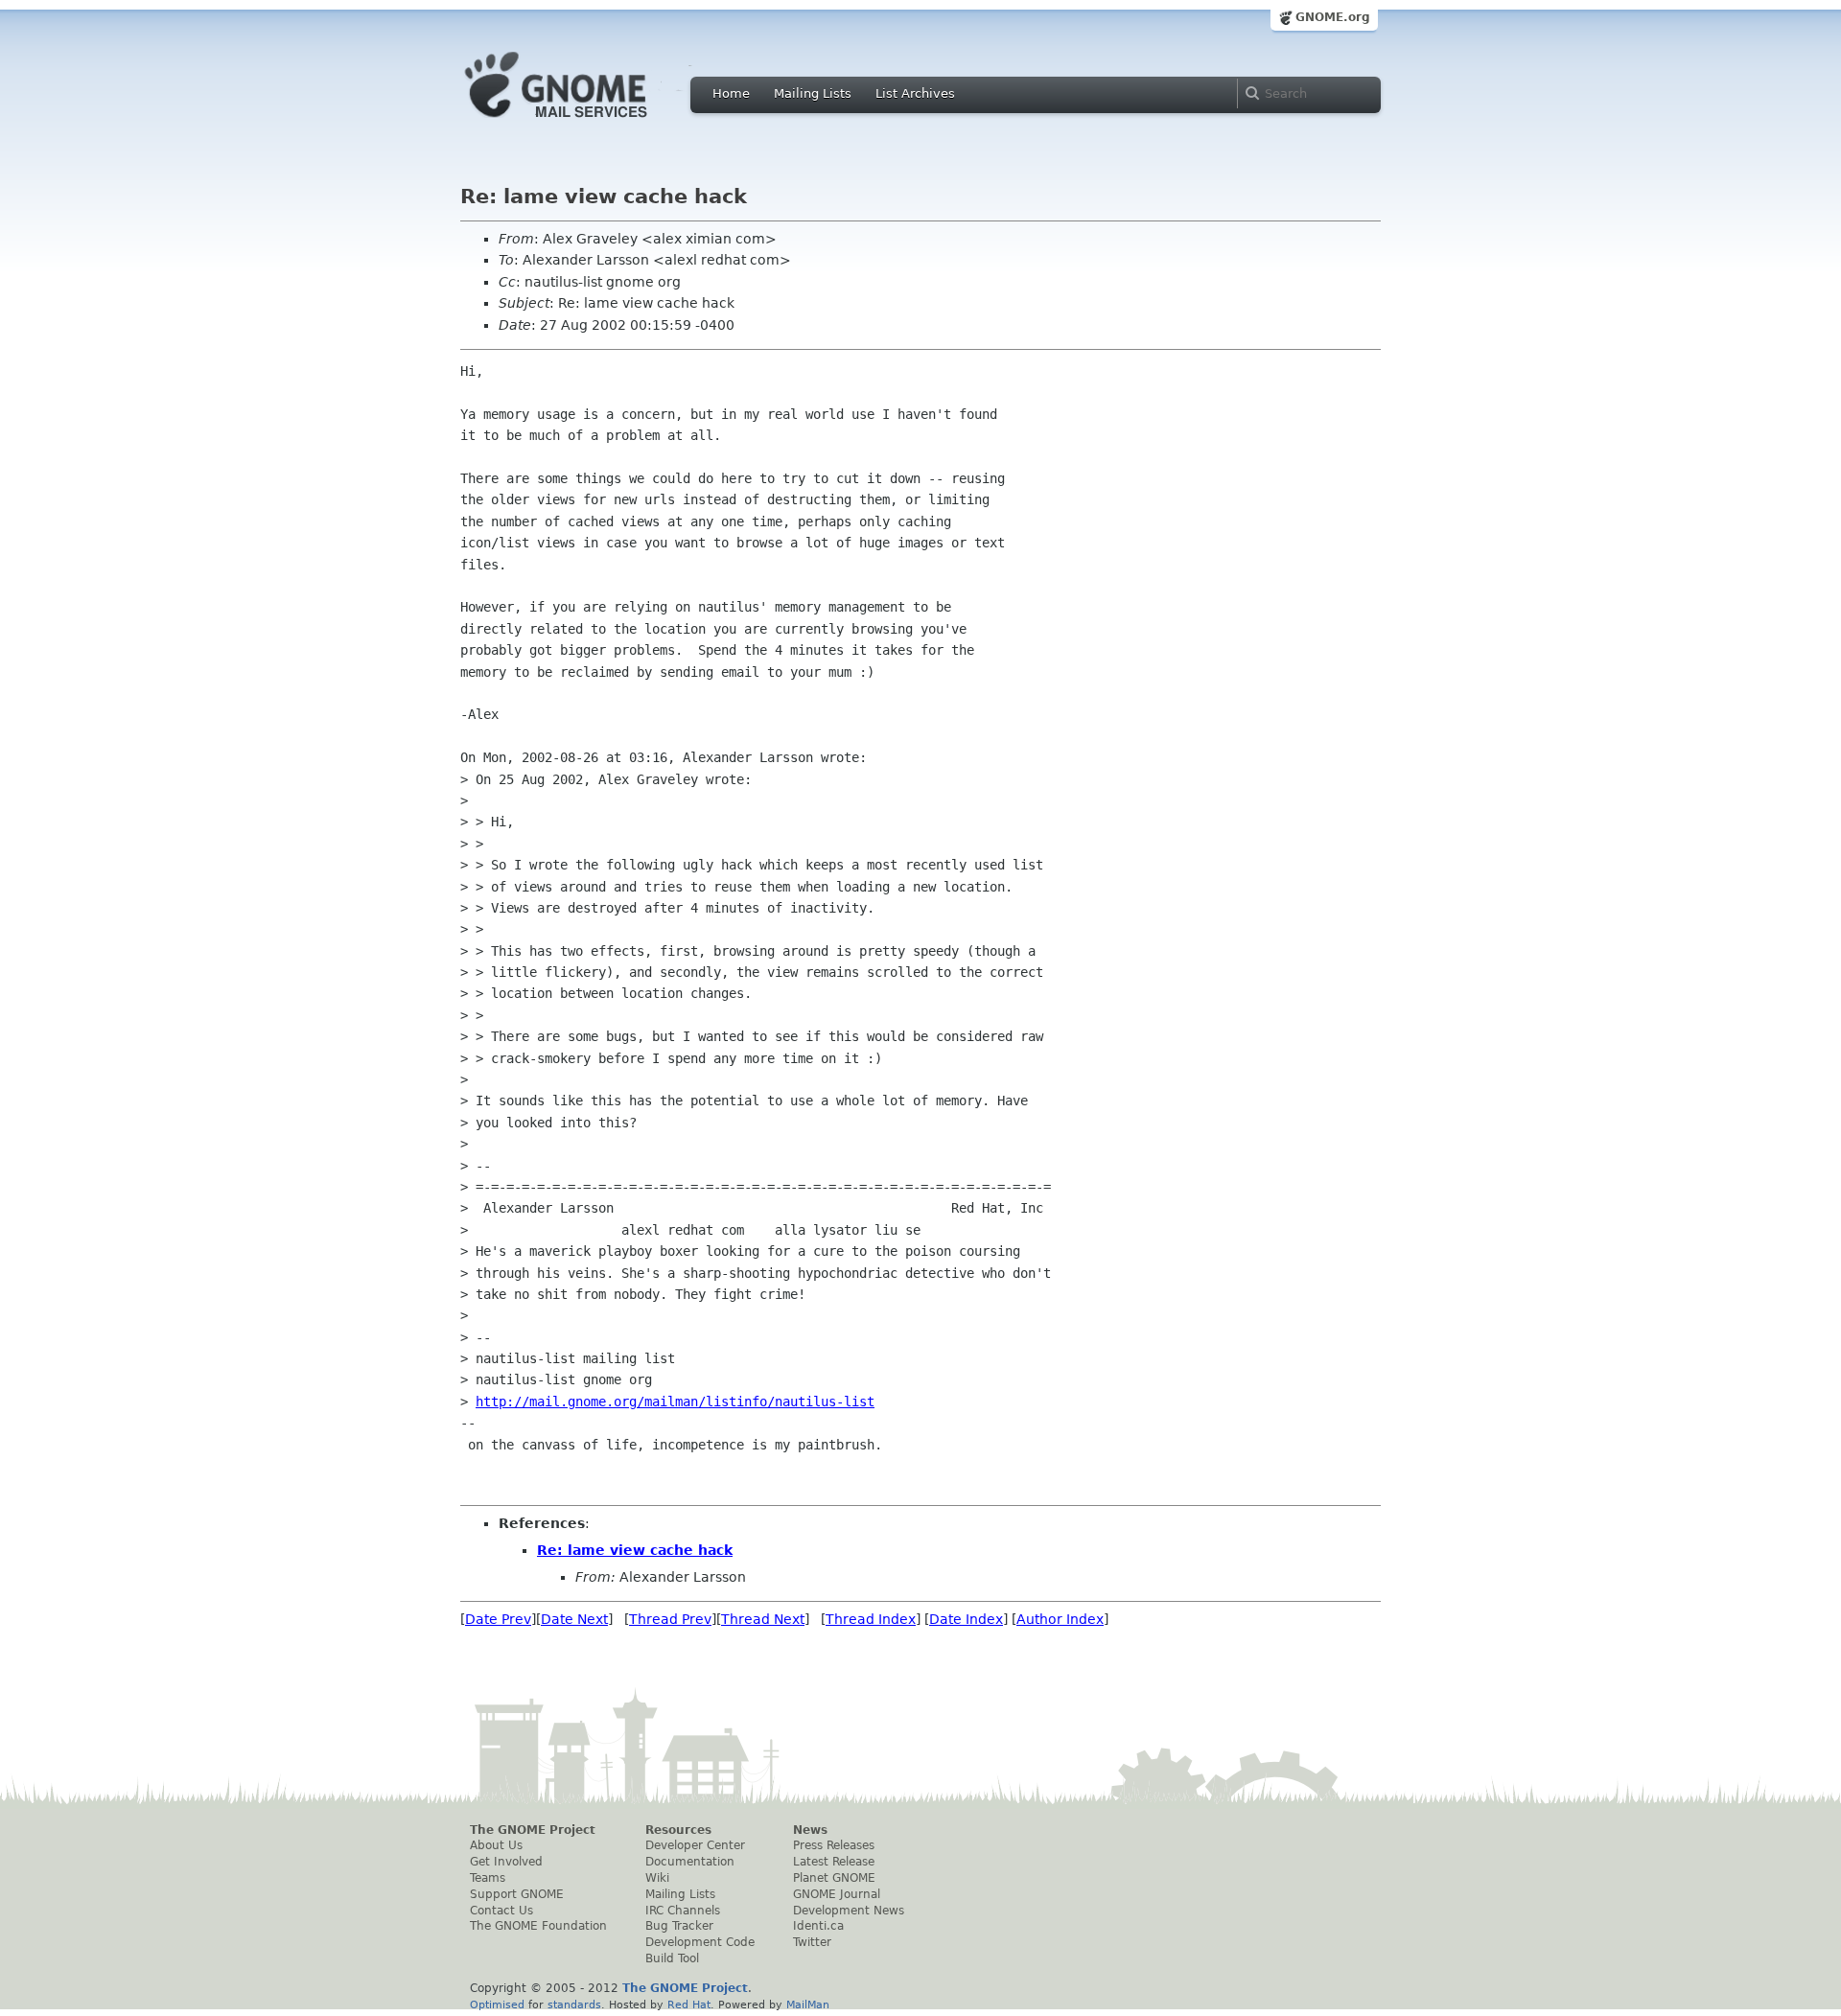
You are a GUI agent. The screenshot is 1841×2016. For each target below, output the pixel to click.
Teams (488, 1878)
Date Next (574, 1619)
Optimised (497, 2004)
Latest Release (834, 1862)
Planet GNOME (834, 1878)
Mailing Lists (813, 93)
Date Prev (498, 1619)
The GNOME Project (533, 1830)
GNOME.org (1333, 17)
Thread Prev (670, 1619)
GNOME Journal (837, 1894)
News (810, 1830)
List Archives (915, 93)
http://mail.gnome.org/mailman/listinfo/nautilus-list (675, 1402)
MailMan (808, 2004)
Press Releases (834, 1845)
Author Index (1060, 1619)
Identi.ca (818, 1926)
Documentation (690, 1862)
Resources (678, 1830)
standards (574, 2004)
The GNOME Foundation (538, 1926)
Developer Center (695, 1845)
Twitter (812, 1942)
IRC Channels (683, 1911)
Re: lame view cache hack (635, 1550)
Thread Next (763, 1619)
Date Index (966, 1619)
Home (731, 93)
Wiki (657, 1878)
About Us (496, 1845)
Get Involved (506, 1862)
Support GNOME (517, 1894)
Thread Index (871, 1619)
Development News (849, 1911)
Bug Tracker (679, 1926)
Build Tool (672, 1958)
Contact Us (501, 1911)
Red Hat (689, 2004)
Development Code (700, 1942)
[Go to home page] (585, 123)
